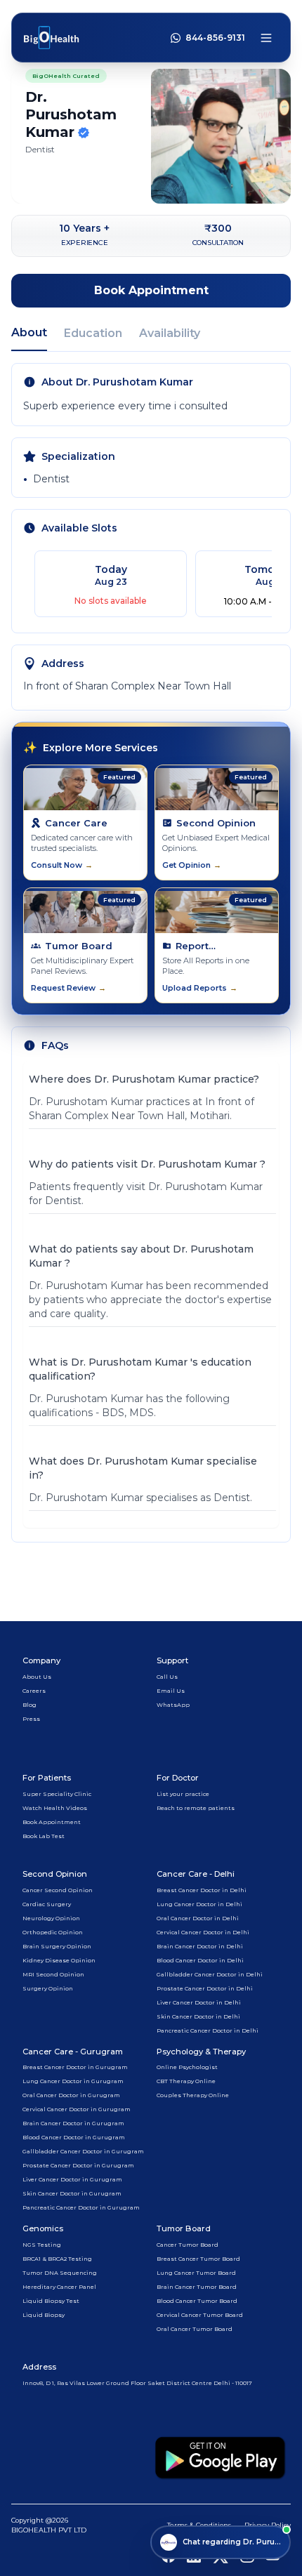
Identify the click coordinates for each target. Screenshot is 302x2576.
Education (93, 333)
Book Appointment (151, 290)
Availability (170, 333)
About (29, 332)
